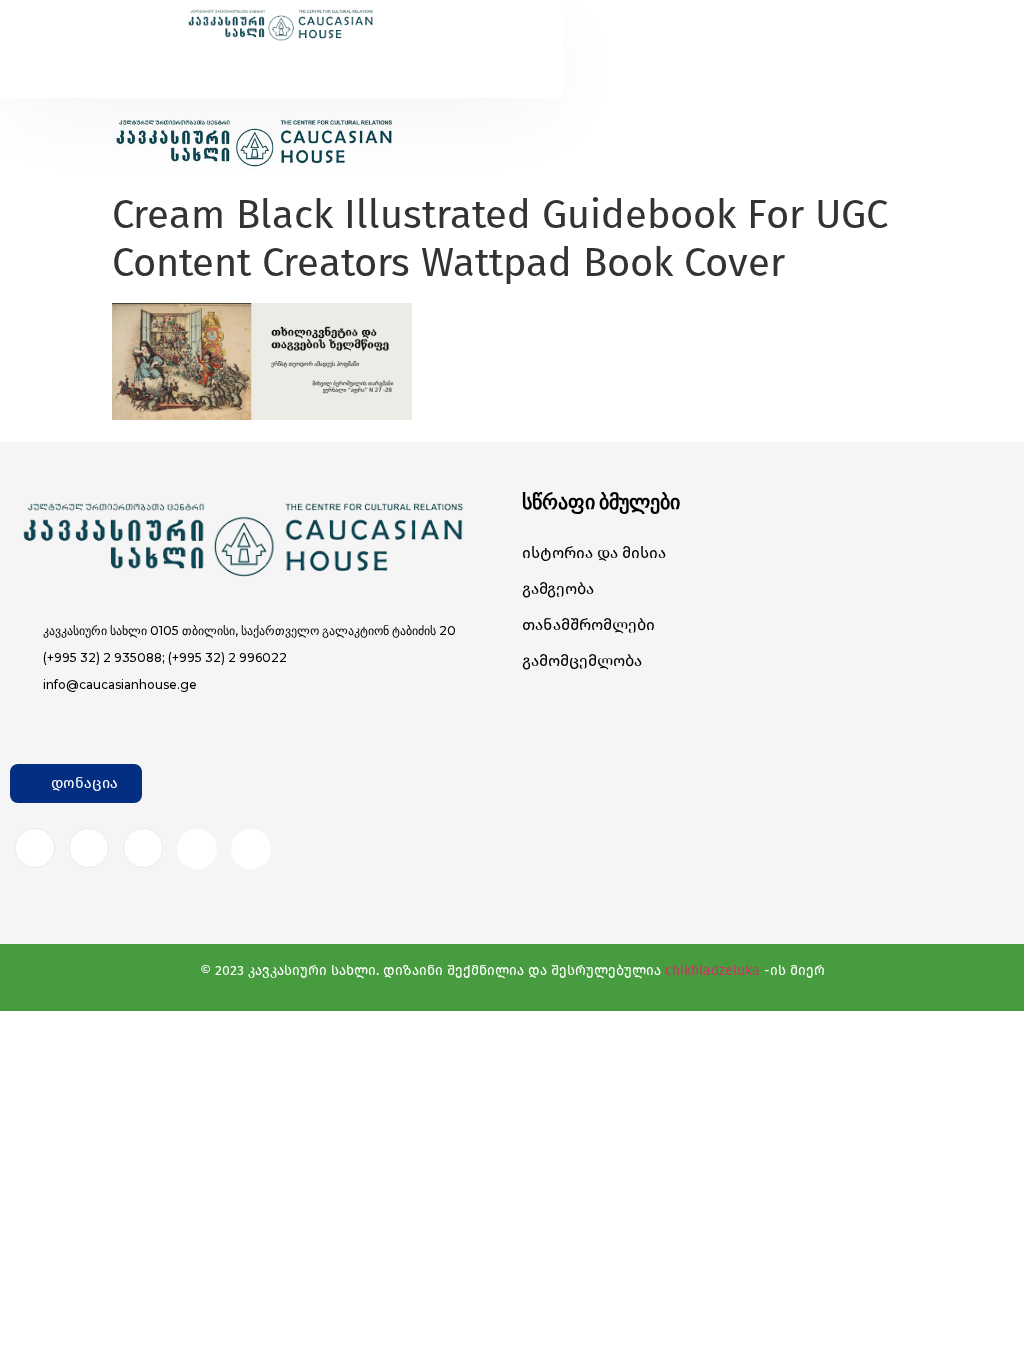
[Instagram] (89, 848)
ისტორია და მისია (594, 552)
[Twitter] (143, 848)
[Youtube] (197, 849)
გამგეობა (558, 588)
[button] (239, 61)
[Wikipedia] (251, 849)
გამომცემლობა (582, 660)
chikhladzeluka (712, 970)
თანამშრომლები (588, 624)
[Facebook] (35, 848)
